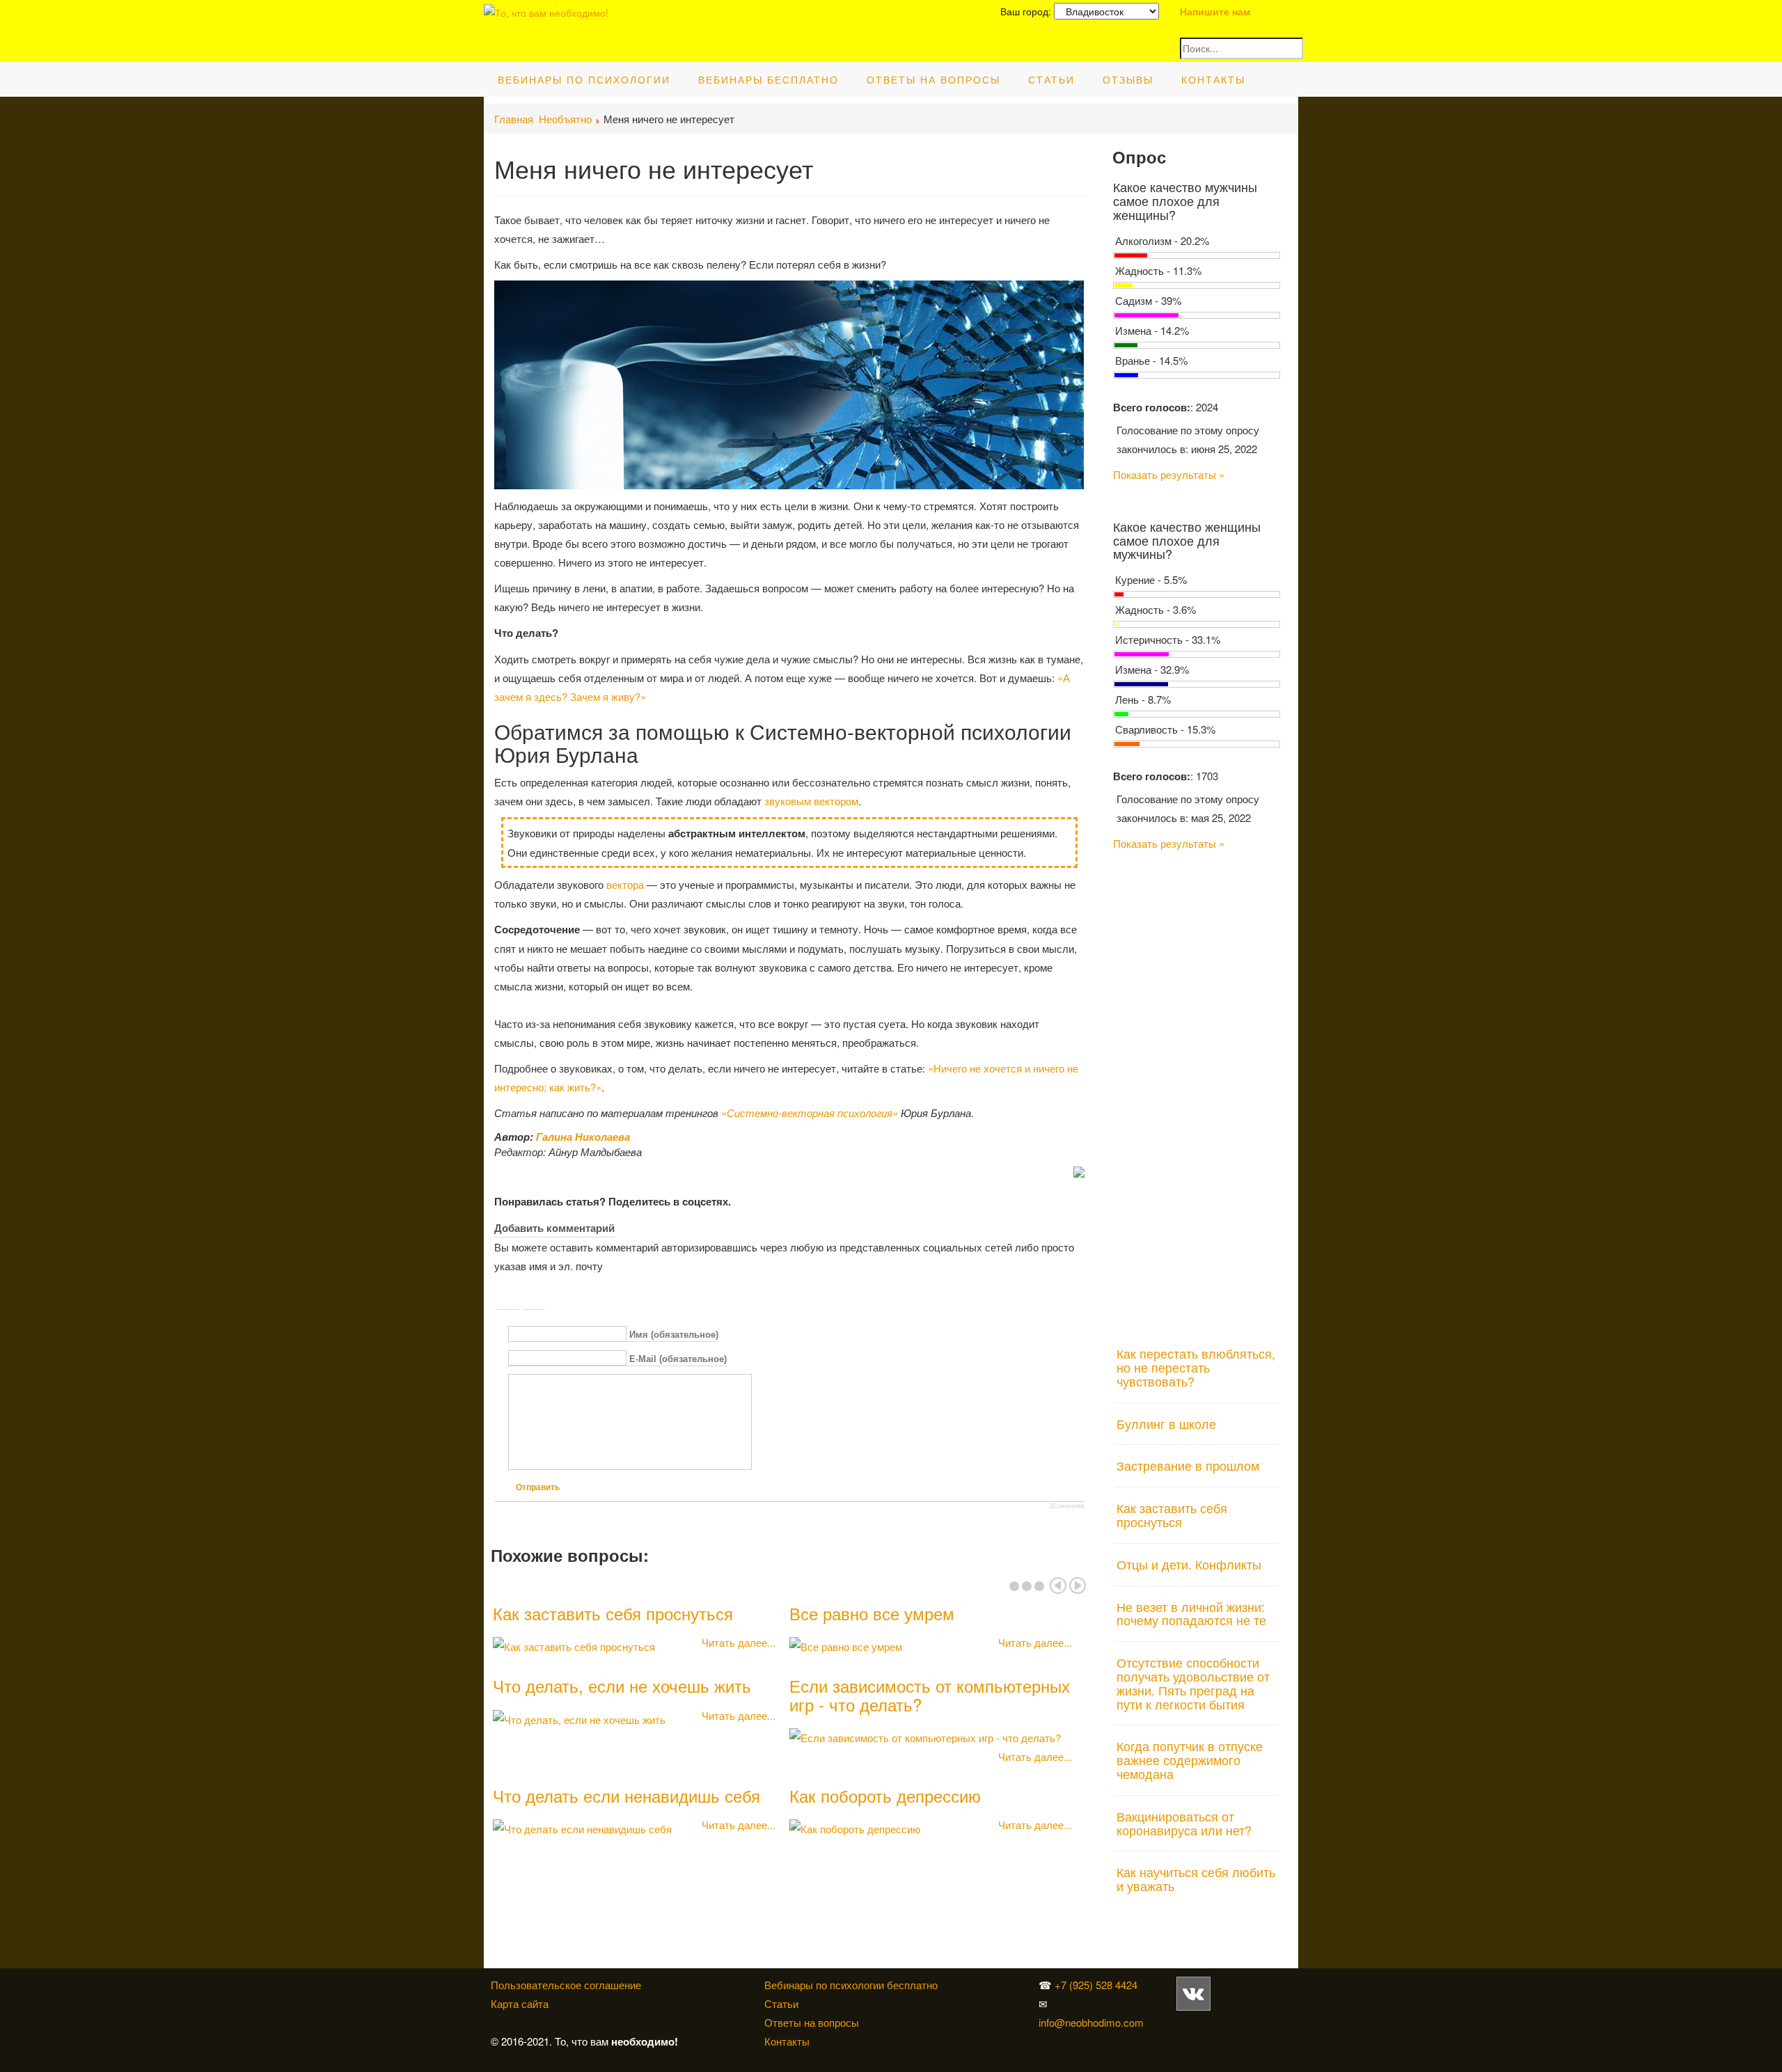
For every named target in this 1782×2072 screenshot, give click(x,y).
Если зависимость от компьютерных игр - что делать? (930, 1694)
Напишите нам (1215, 11)
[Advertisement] (1197, 1090)
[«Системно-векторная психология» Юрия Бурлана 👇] (1179, 2022)
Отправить (538, 1487)
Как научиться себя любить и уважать (1196, 1879)
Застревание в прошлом (1188, 1465)
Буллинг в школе (1166, 1423)
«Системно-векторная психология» (810, 1113)
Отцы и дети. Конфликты (1189, 1564)
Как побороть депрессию (885, 1795)
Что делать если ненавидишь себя (626, 1795)
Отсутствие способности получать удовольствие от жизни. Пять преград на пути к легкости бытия (1193, 1683)
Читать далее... (739, 1642)
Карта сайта (520, 2003)
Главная (514, 119)
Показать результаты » (1169, 474)
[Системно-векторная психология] (1193, 1992)
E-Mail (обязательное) (678, 1359)
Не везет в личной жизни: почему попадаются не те (1191, 1613)
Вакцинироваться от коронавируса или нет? (1184, 1823)
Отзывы (1128, 79)
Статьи (1051, 79)
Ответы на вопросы (933, 79)
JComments (1067, 1506)
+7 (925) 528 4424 (1096, 1985)
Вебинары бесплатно (768, 79)
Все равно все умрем (872, 1613)
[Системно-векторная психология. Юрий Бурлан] (1213, 1992)
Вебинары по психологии (584, 79)
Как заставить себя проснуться (613, 1613)
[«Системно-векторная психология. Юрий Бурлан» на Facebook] (1176, 2022)
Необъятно (565, 119)
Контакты (1213, 79)
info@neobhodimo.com (1091, 2022)
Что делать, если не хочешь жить (622, 1685)
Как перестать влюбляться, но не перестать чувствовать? (1196, 1367)
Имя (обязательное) (674, 1335)
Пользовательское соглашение (566, 1985)
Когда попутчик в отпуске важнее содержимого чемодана (1190, 1759)
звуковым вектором (811, 801)
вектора (625, 884)
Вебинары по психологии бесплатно (851, 1985)
